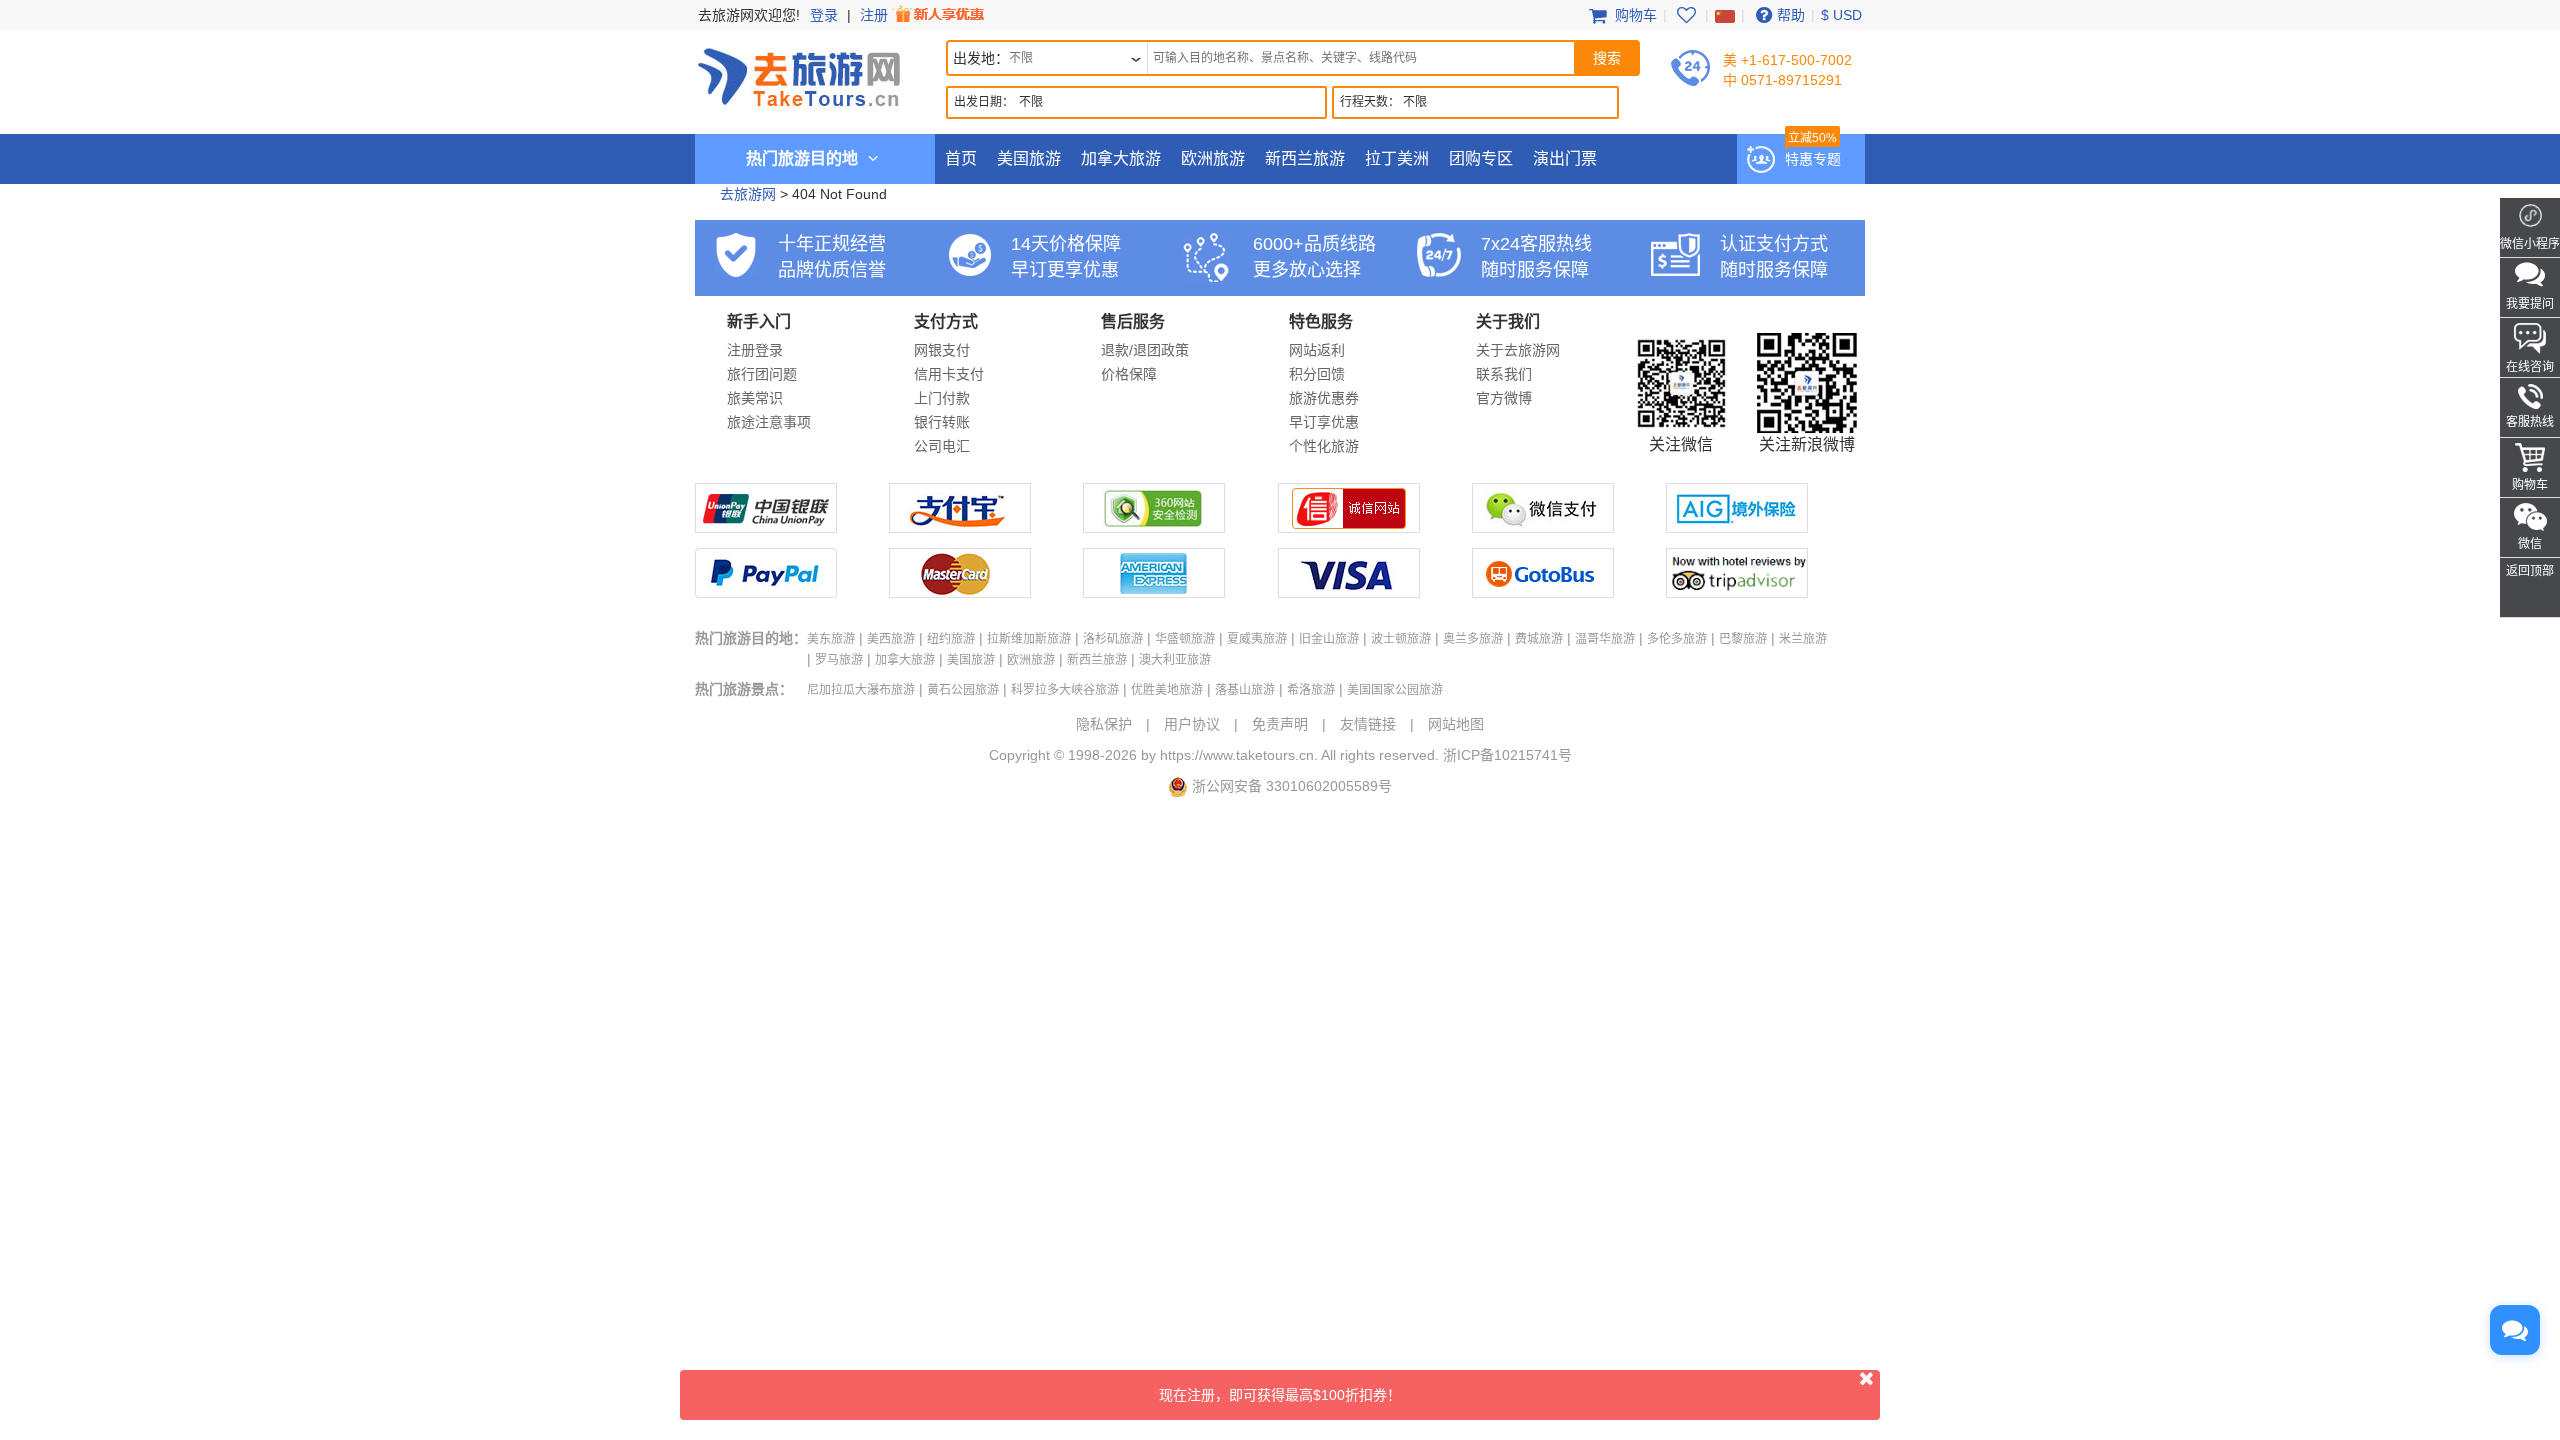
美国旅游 (1029, 158)
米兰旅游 (1803, 639)
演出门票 (1565, 158)
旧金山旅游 (1329, 639)
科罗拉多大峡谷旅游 (1065, 690)
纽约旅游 (951, 639)
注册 (876, 15)
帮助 (1791, 15)
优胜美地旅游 (1167, 690)
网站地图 (1456, 724)
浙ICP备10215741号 (1507, 755)
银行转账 (942, 422)
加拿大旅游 (1121, 158)
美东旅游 (831, 639)
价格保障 (1129, 374)
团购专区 (1481, 158)
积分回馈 (1317, 374)
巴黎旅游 (1743, 639)
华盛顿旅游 (1185, 639)
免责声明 (1280, 724)
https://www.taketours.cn (1237, 755)
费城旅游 (1539, 639)
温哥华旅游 (1605, 639)
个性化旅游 (1324, 446)
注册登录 (755, 350)
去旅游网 (748, 194)
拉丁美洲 (1397, 158)
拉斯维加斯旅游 (1029, 639)
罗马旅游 (839, 660)
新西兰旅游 (1305, 158)
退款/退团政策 (1145, 350)
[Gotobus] (1543, 593)
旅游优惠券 (1324, 398)
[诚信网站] (1349, 528)
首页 (961, 158)
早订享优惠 (1324, 422)
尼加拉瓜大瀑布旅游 (861, 690)
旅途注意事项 (769, 422)
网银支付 (942, 350)
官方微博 (1504, 398)
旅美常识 (755, 398)
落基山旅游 (1245, 690)
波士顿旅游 (1401, 639)
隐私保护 (1104, 724)
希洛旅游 (1311, 690)
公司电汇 (942, 446)
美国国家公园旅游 (1395, 690)
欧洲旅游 (1213, 158)
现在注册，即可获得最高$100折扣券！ (1280, 1395)
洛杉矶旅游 (1113, 639)
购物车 (1634, 15)
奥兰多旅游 (1473, 639)
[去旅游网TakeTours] (799, 75)
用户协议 (1192, 724)
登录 (824, 15)
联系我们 (1504, 374)
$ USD (1841, 15)
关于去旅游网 (1518, 350)
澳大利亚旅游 (1175, 660)
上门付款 (942, 398)
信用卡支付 (949, 374)
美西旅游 (891, 639)
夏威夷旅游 (1257, 639)
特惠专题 (1813, 159)
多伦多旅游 (1677, 639)
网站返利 (1317, 350)
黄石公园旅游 (963, 690)
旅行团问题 (762, 374)
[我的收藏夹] (1686, 15)
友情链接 (1368, 724)
